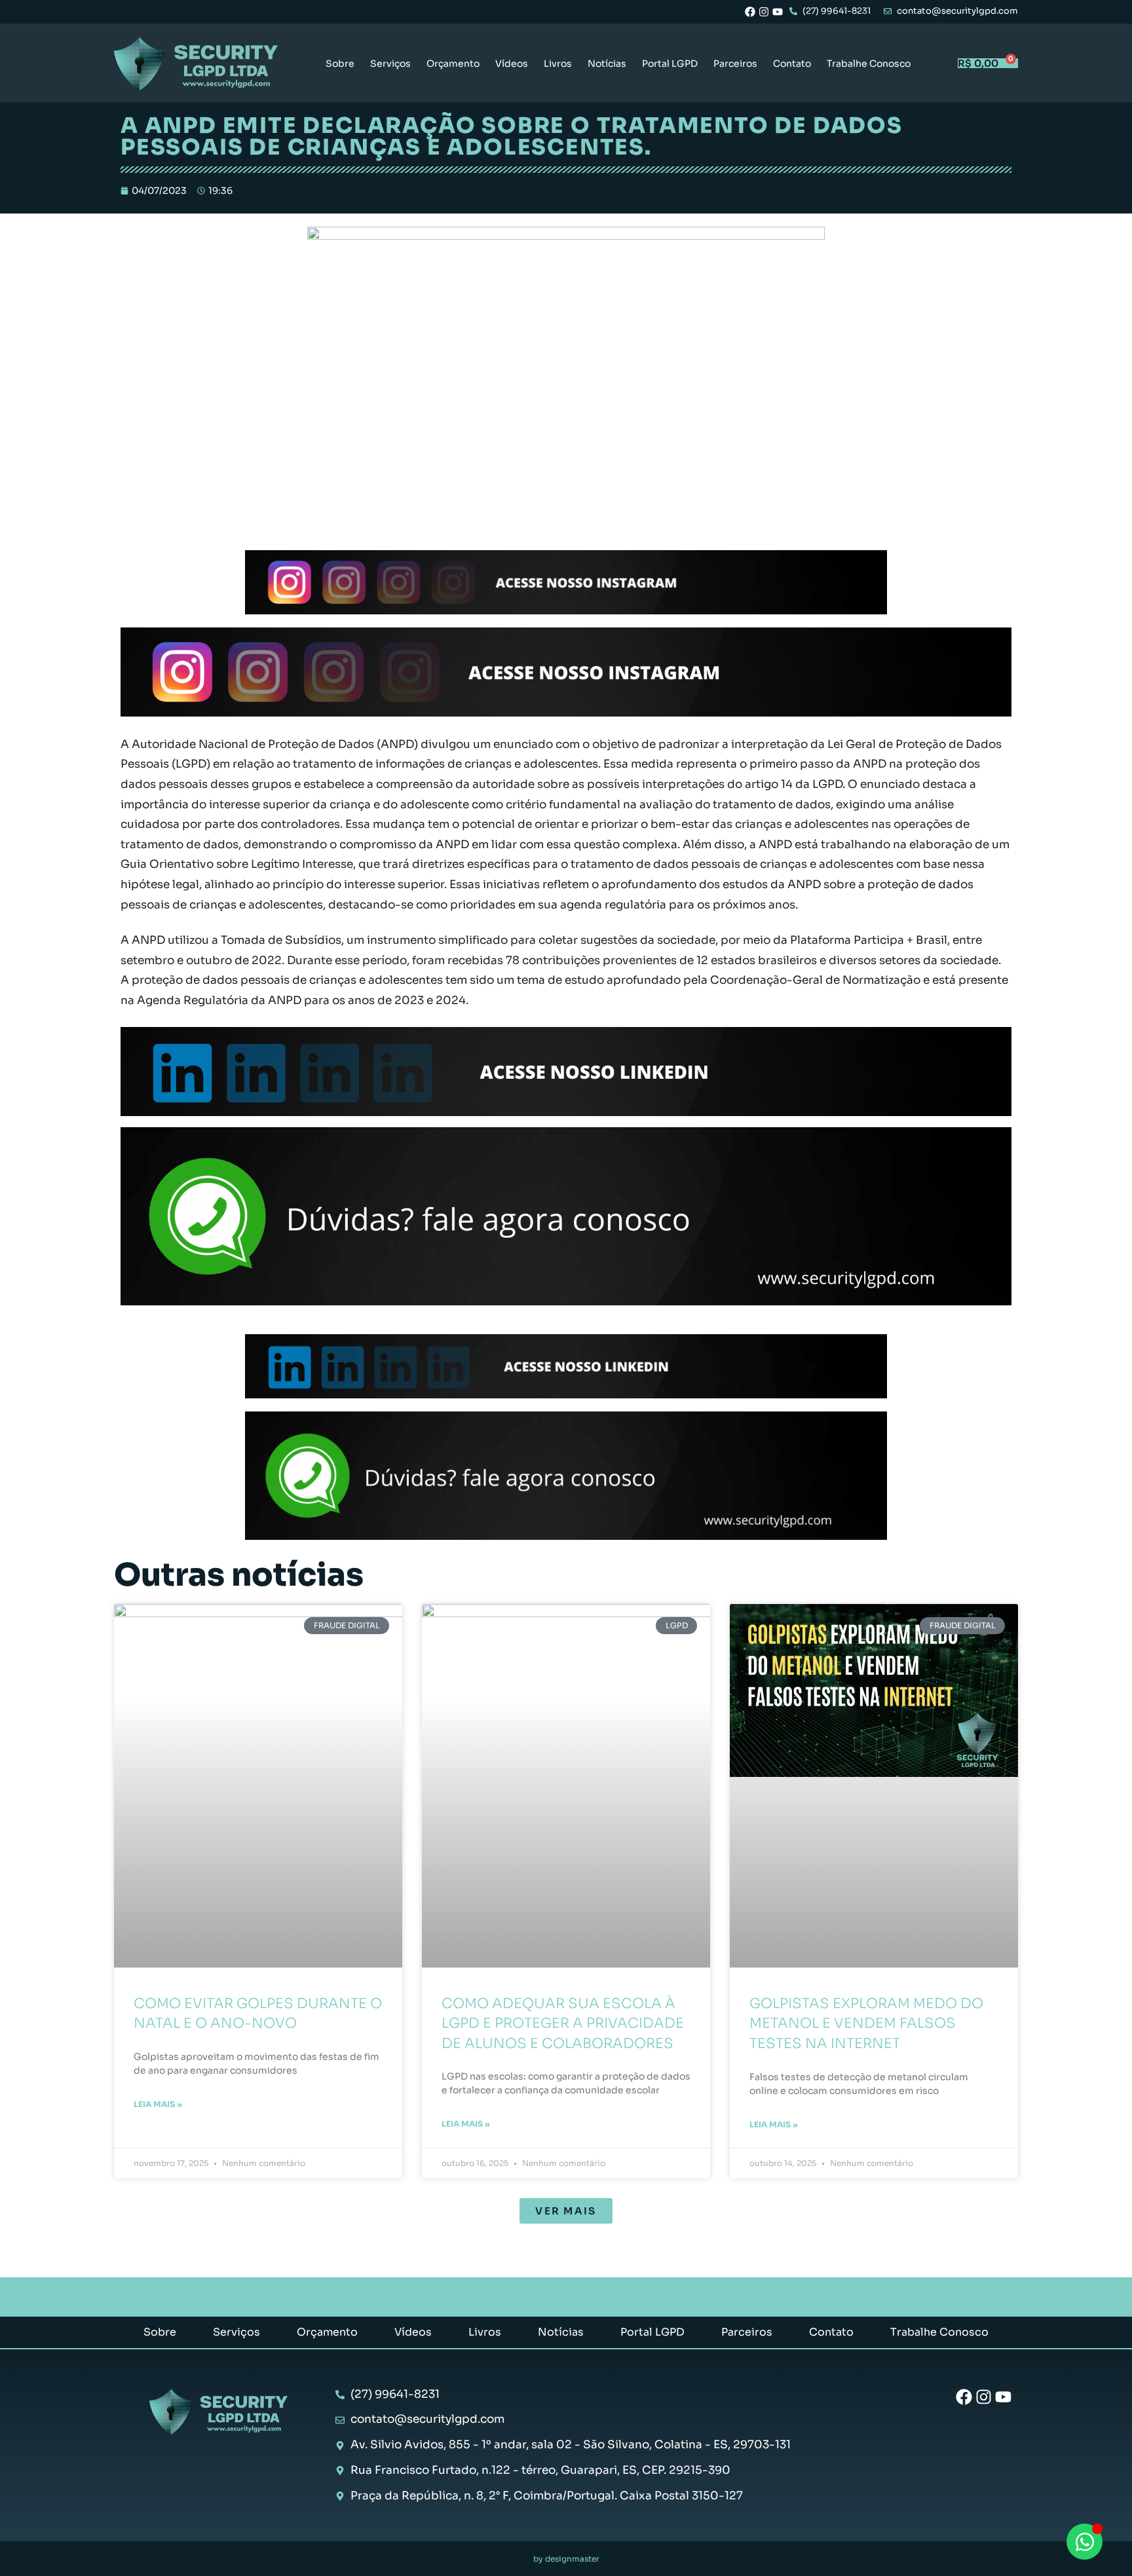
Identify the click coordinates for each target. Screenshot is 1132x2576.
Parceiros (735, 64)
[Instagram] (764, 12)
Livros (558, 64)
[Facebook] (750, 12)
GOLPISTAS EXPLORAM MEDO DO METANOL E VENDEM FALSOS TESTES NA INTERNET (866, 2024)
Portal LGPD (670, 64)
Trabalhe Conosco (869, 64)
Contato (792, 64)
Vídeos (512, 64)
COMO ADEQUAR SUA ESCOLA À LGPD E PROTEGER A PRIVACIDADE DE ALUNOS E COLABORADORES (563, 2024)
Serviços (390, 64)
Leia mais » (158, 2104)
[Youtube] (778, 12)
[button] (566, 2211)
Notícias (607, 64)
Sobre (340, 64)
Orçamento (453, 64)
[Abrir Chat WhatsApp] (1085, 2542)
